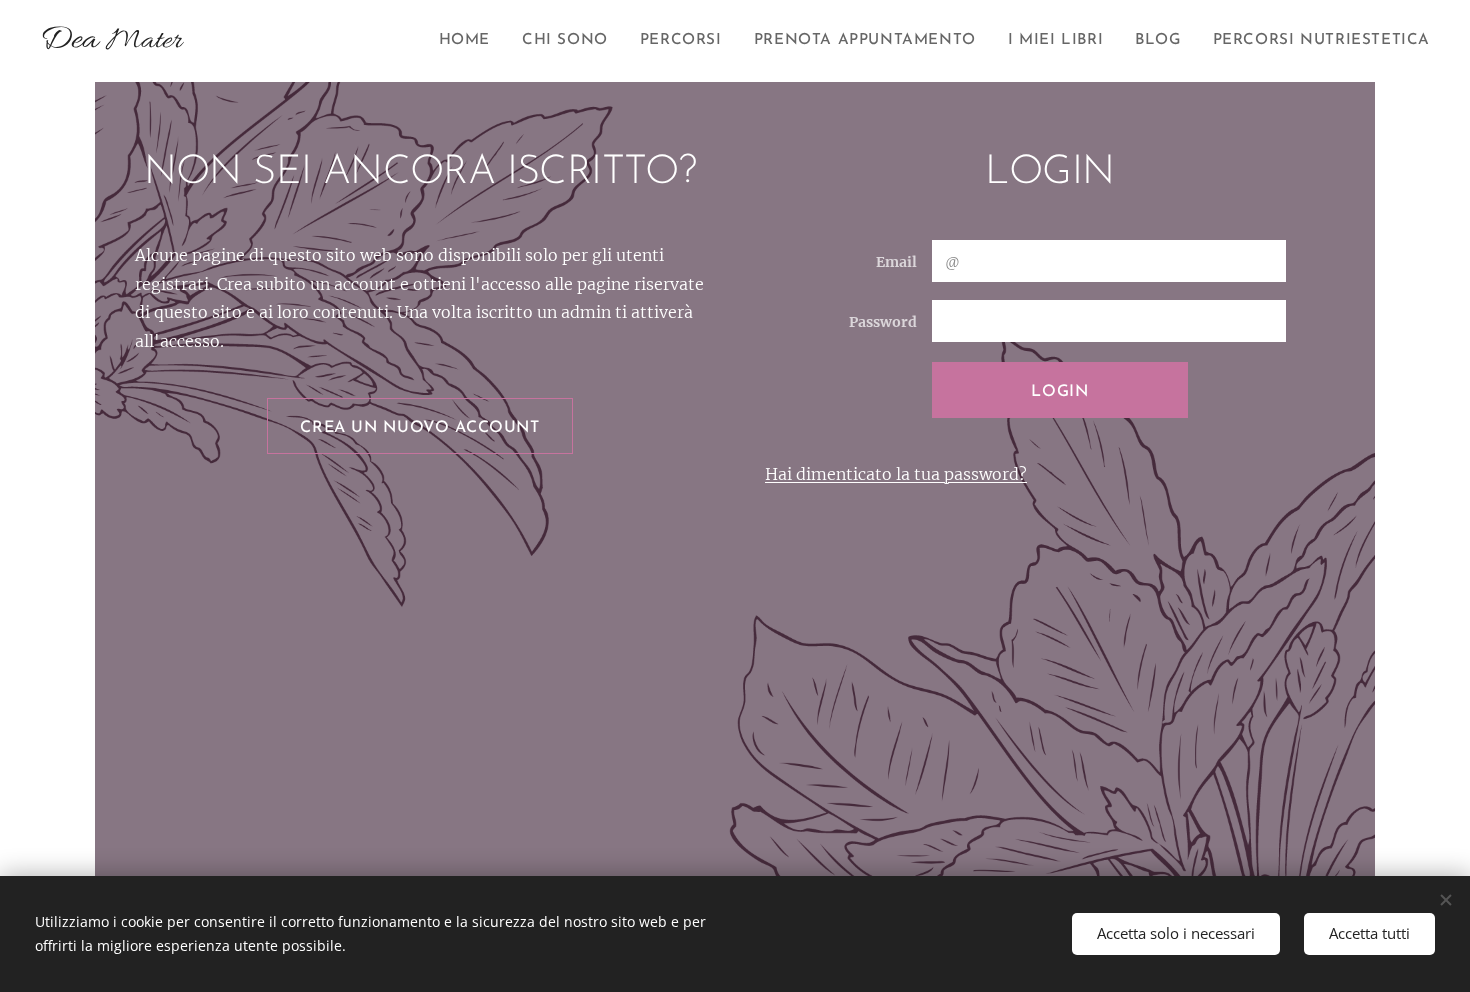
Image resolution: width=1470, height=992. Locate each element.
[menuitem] (470, 41)
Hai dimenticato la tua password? (896, 474)
